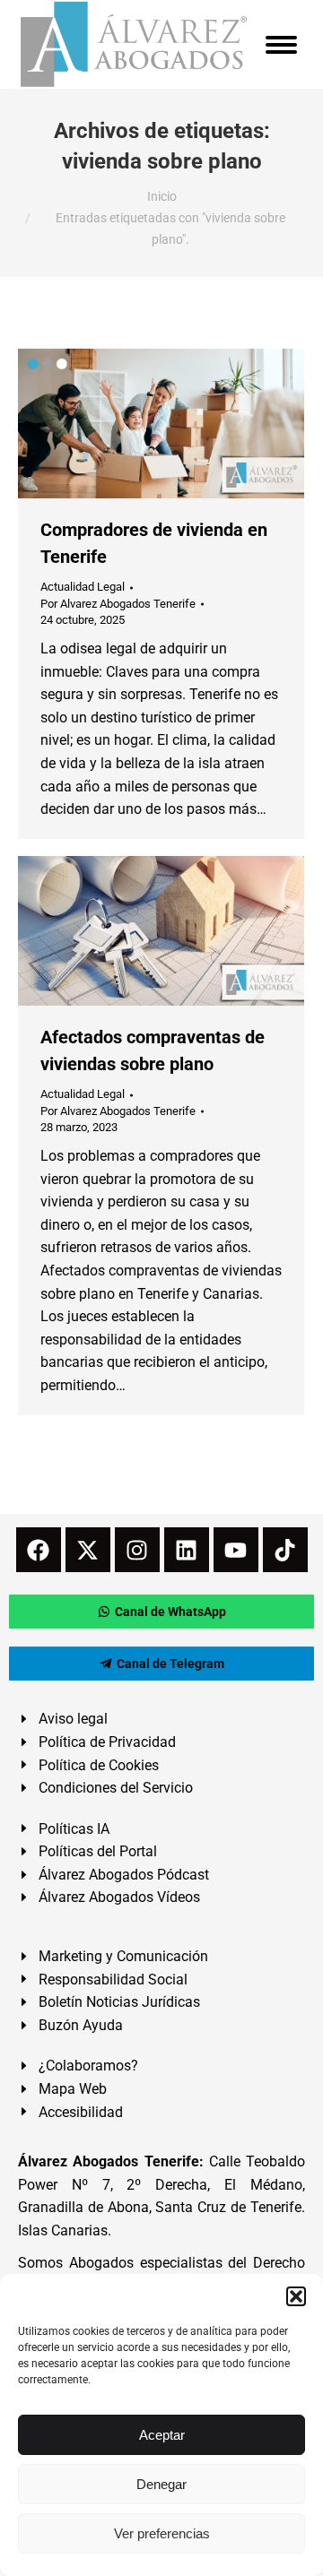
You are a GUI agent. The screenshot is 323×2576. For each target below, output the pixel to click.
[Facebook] (39, 1550)
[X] (88, 1550)
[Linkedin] (187, 1550)
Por (118, 604)
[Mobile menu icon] (281, 45)
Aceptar (162, 2435)
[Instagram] (137, 1550)
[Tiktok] (285, 1550)
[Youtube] (236, 1550)
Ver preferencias (162, 2533)
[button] (296, 2296)
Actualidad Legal (83, 587)
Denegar (161, 2484)
